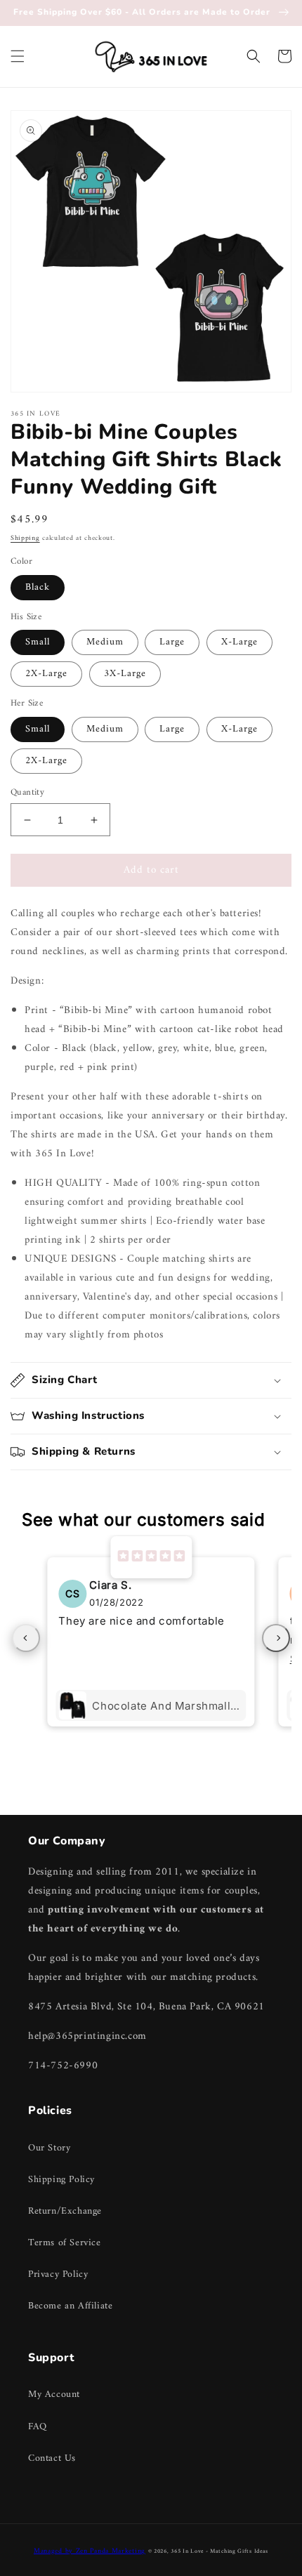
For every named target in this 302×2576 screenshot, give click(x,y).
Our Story (49, 2148)
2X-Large (46, 674)
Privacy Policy (58, 2274)
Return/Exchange (65, 2211)
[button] (18, 56)
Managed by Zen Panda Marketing (90, 2551)
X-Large (239, 642)
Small (38, 642)
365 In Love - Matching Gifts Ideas (219, 2551)
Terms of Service (65, 2243)
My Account (54, 2395)
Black (38, 587)
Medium (105, 642)
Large (172, 642)
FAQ (38, 2427)
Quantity (27, 793)
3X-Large (125, 674)
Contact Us (52, 2458)
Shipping (25, 538)
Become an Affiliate (70, 2306)
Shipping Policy (61, 2180)
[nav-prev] (26, 1638)
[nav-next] (276, 1638)
